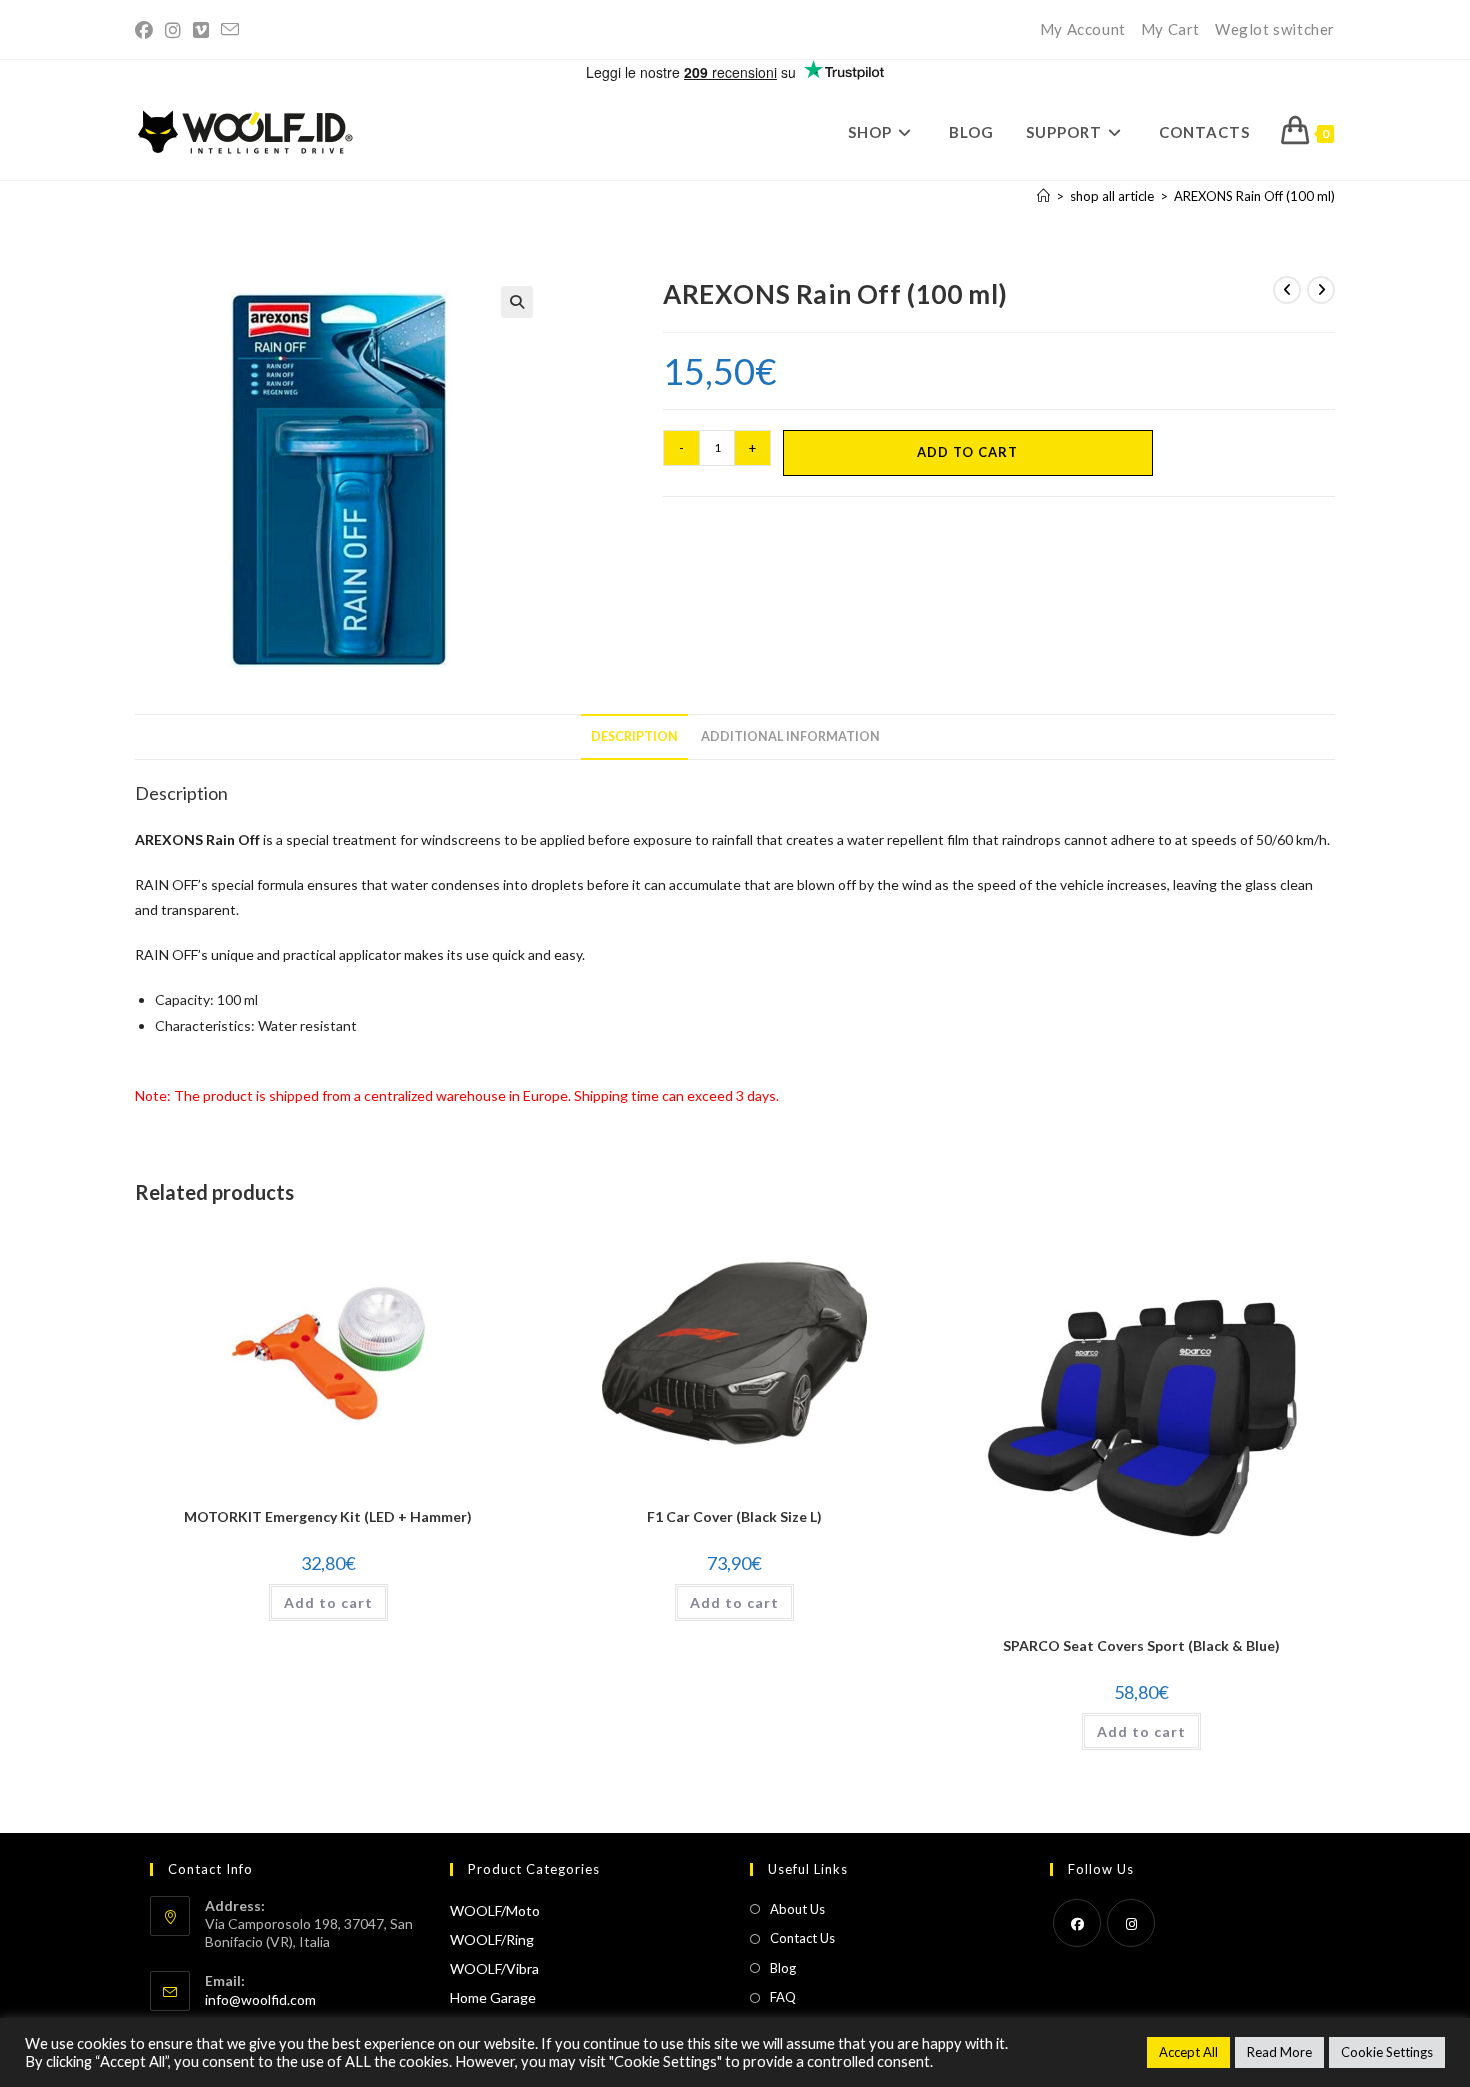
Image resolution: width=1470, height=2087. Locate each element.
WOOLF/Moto (495, 1910)
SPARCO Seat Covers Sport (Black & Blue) (1141, 1645)
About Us (797, 1909)
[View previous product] (1287, 290)
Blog (783, 1968)
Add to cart (967, 452)
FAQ (783, 1997)
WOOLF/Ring (492, 1939)
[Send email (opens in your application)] (230, 30)
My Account (1083, 29)
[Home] (1043, 196)
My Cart (1170, 29)
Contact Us (802, 1938)
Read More (1279, 2052)
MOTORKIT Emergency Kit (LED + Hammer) (328, 1516)
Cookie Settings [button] (1387, 2052)
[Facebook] (1077, 1923)
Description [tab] (634, 736)
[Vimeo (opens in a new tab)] (201, 30)
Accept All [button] (1188, 2052)
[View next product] (1321, 290)
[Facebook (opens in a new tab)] (147, 30)
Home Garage (493, 1997)
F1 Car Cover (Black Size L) (734, 1516)
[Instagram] (1131, 1923)
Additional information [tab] (790, 736)
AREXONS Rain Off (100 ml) (1254, 196)
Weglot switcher (1275, 29)
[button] (517, 302)
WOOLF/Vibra (494, 1968)
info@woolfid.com (260, 1999)
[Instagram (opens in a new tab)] (173, 30)
